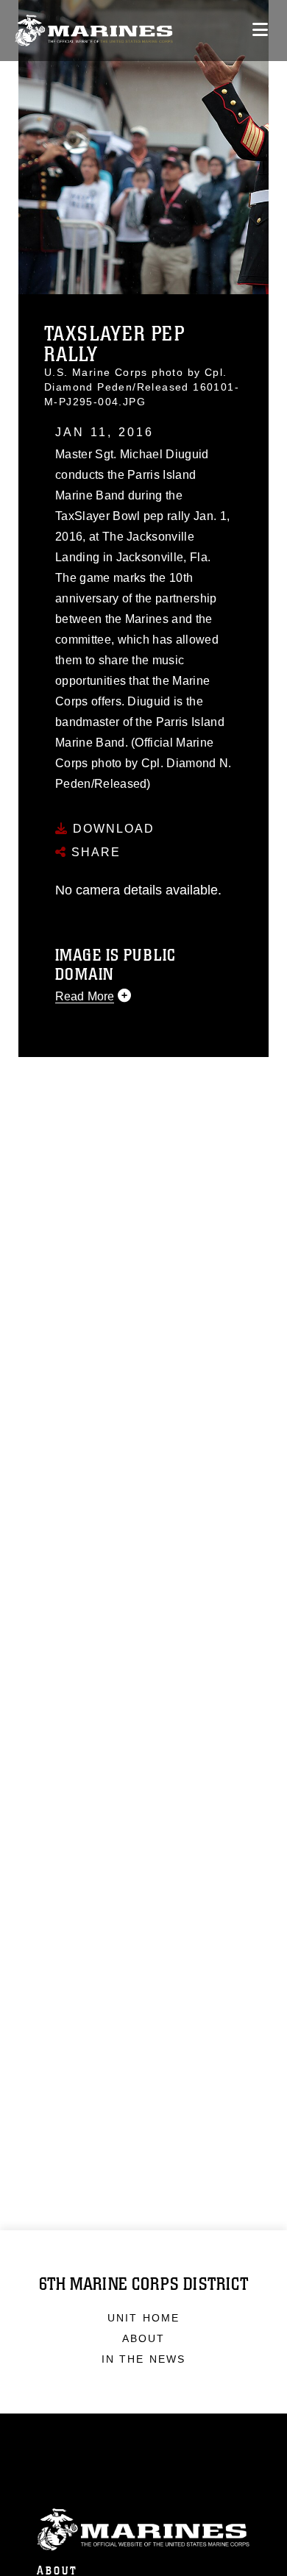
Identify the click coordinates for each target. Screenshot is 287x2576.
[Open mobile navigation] (260, 30)
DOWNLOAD (111, 829)
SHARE (94, 852)
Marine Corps (143, 2530)
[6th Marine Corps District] (94, 31)
